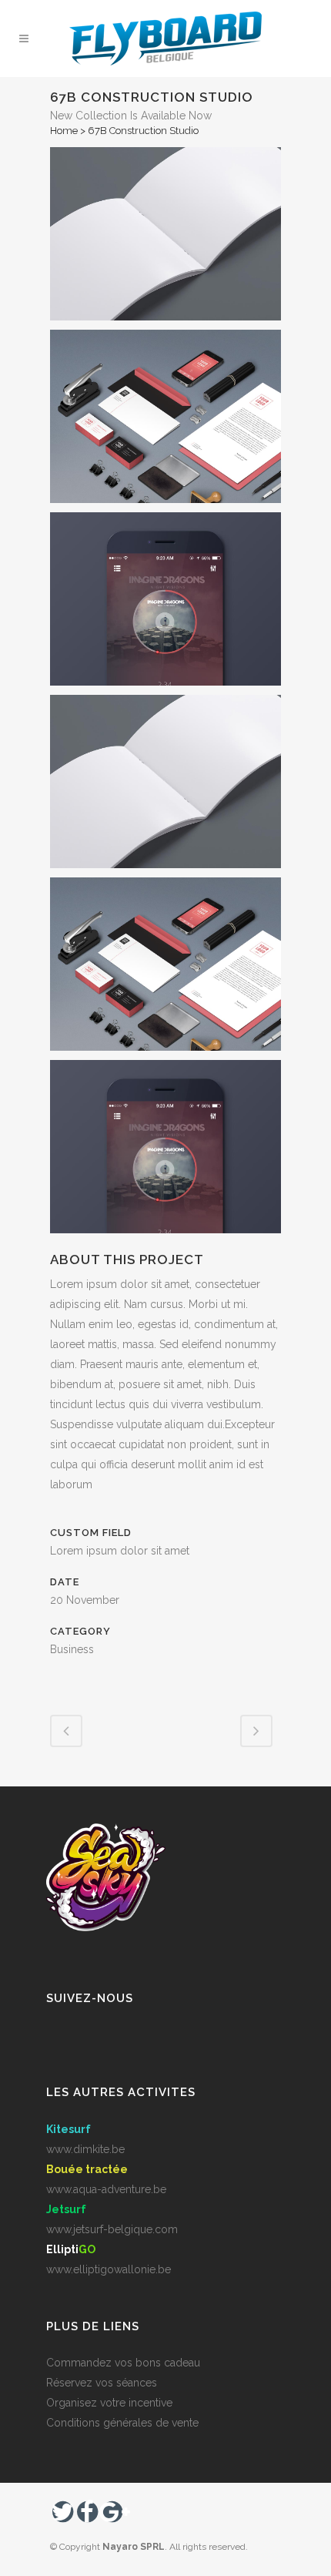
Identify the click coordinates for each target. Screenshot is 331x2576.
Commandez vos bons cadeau (123, 2363)
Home (64, 131)
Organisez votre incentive (109, 2403)
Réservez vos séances (102, 2383)
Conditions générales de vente (122, 2423)
